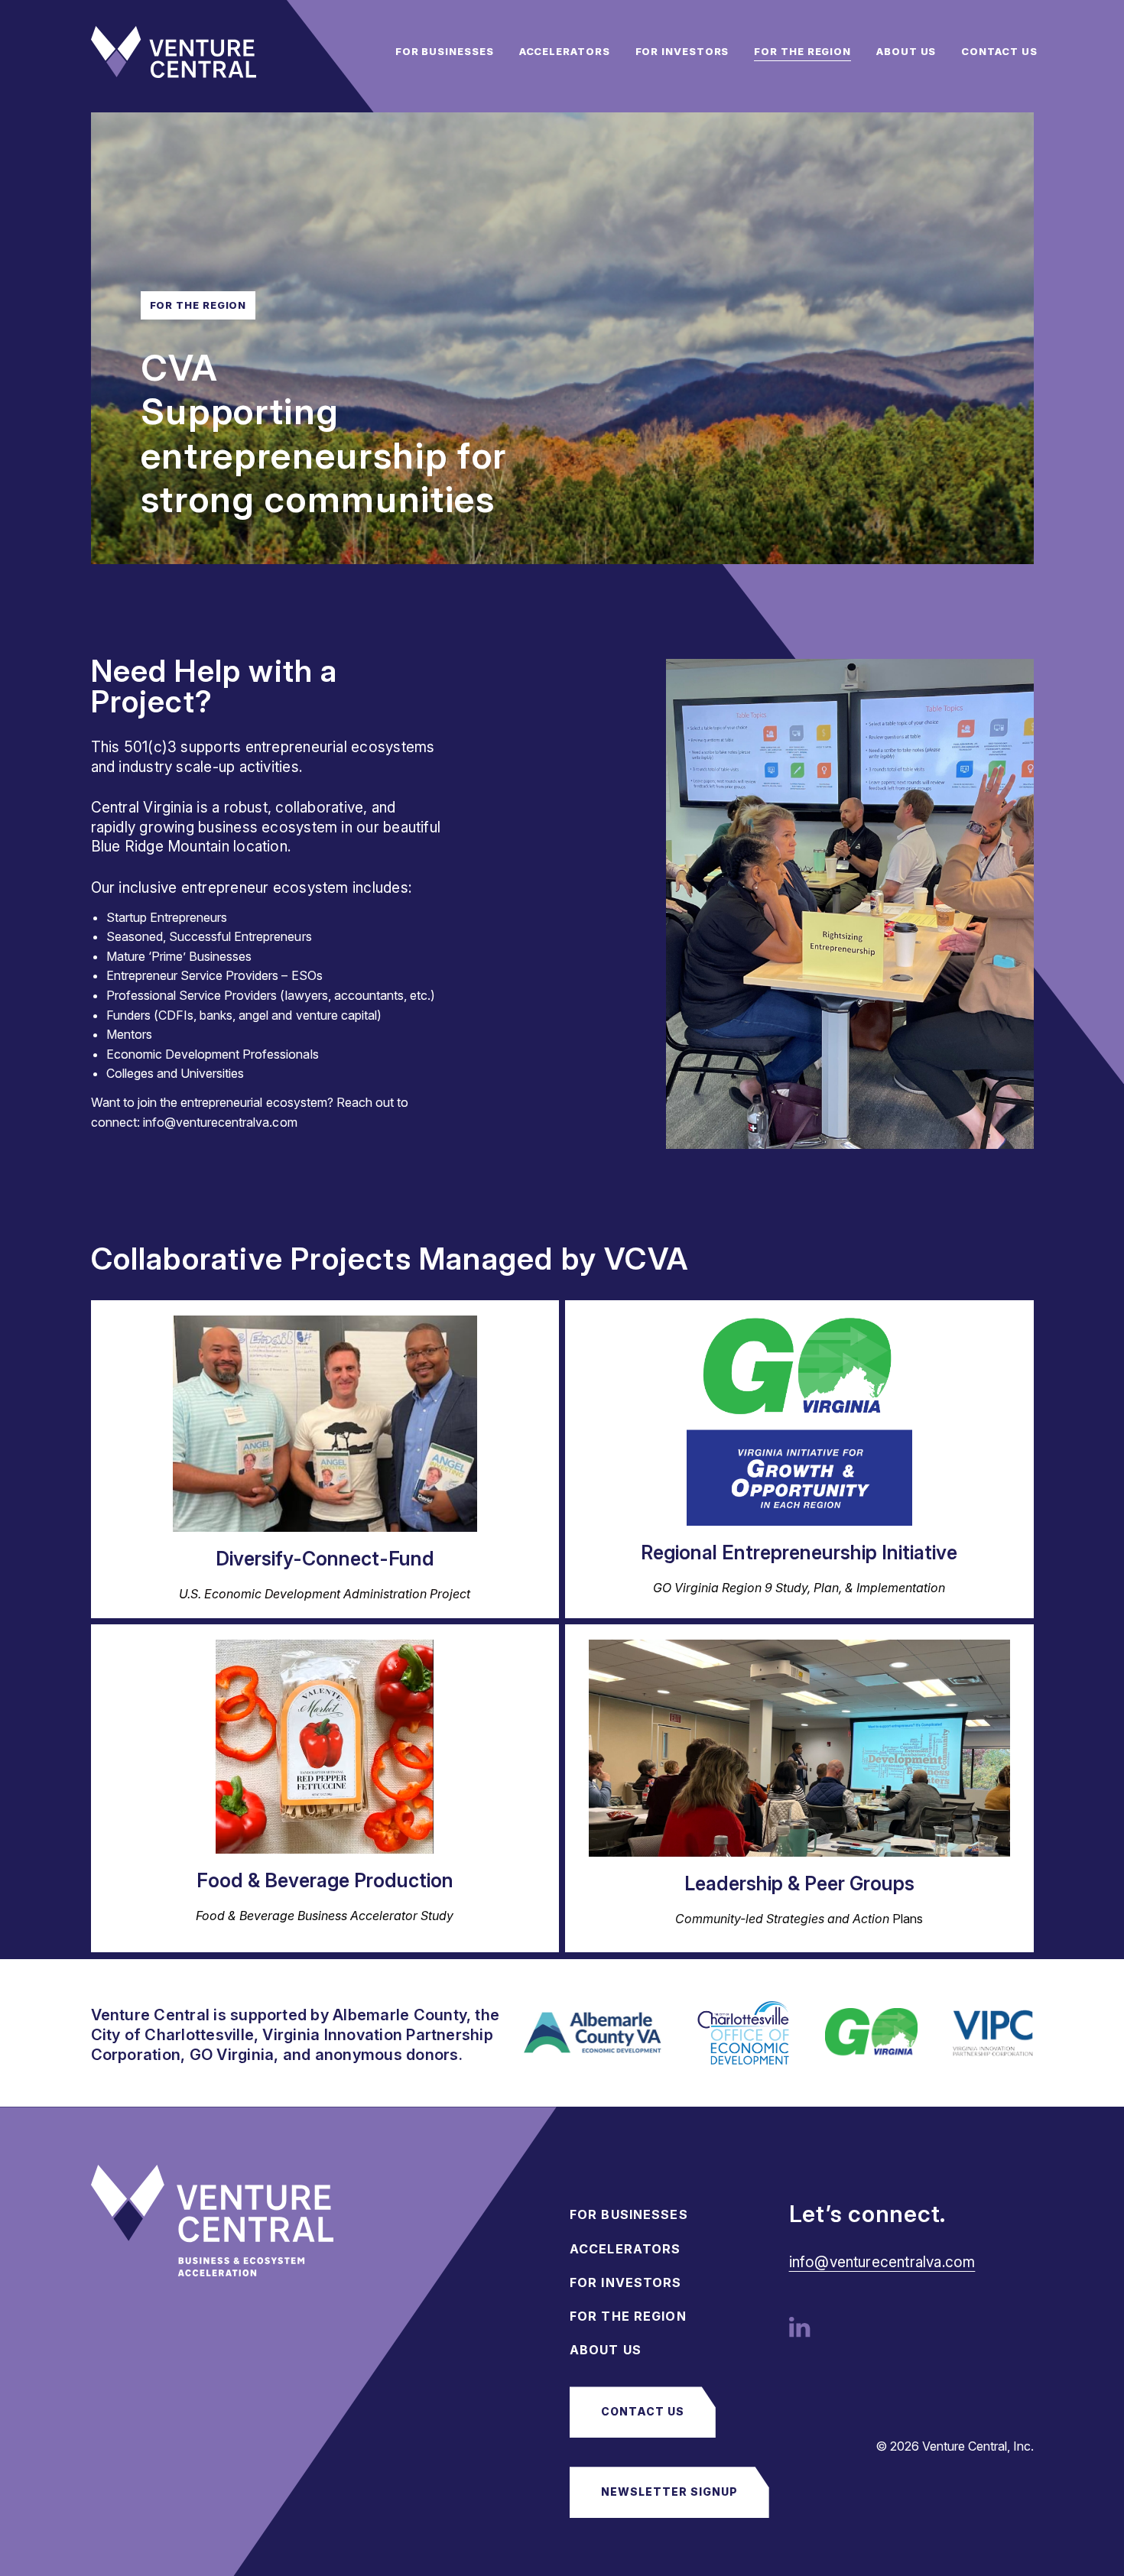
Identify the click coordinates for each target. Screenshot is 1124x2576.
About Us (906, 51)
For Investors (682, 51)
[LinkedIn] (800, 2326)
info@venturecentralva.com (882, 2262)
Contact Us (999, 51)
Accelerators (565, 51)
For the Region (802, 51)
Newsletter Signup (669, 2492)
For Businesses (445, 51)
